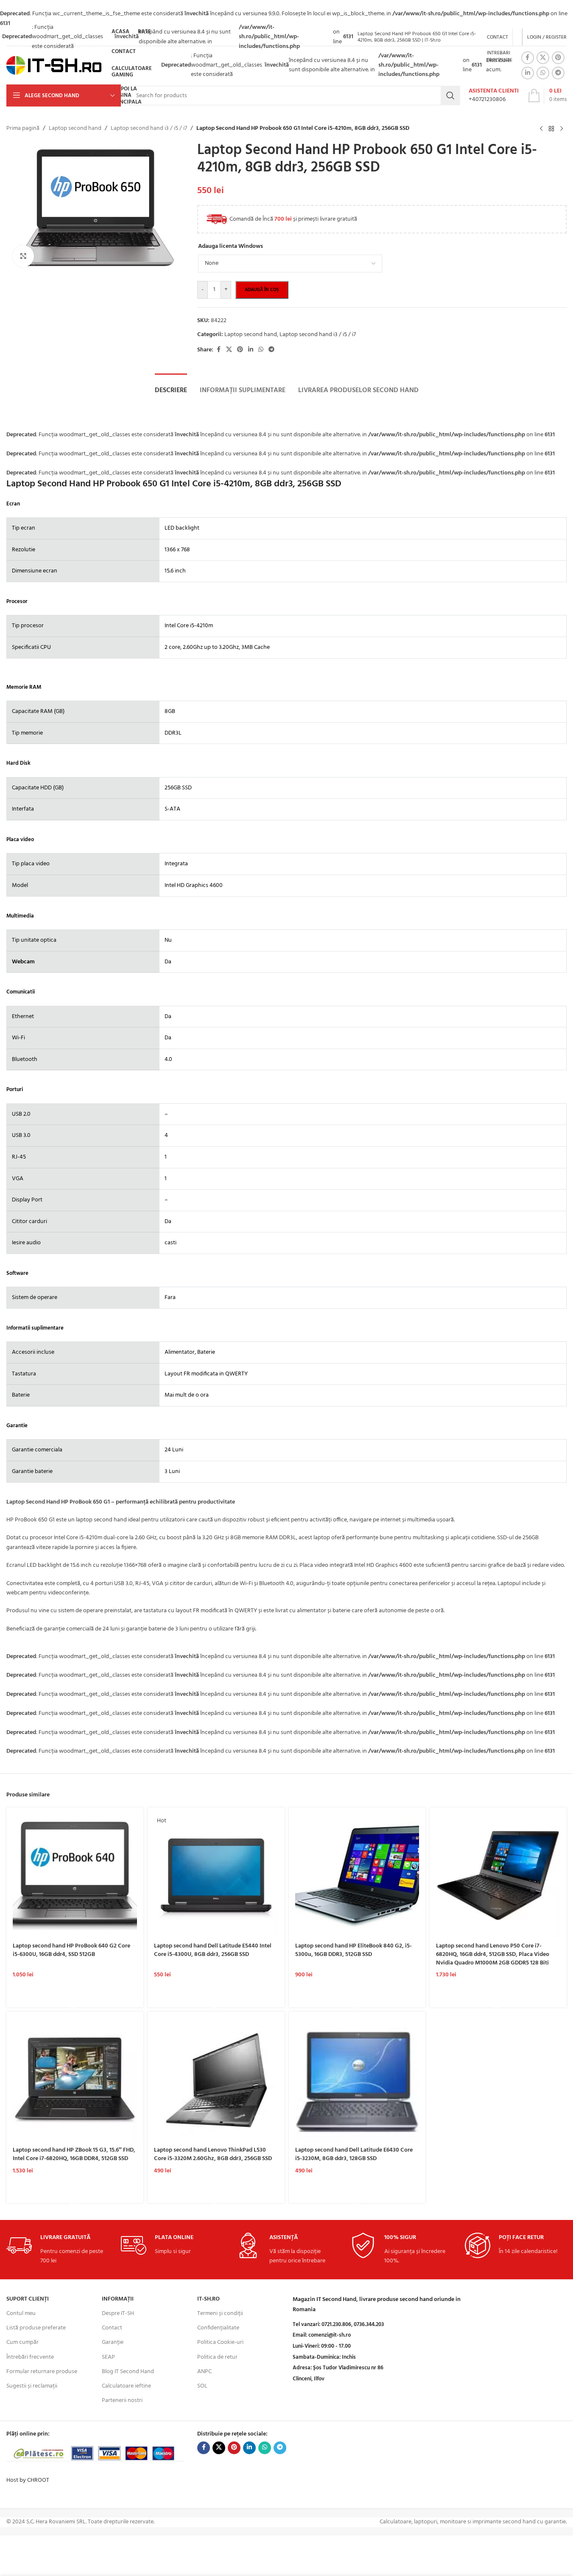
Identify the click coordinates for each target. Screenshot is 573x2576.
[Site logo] (54, 66)
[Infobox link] (494, 95)
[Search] (450, 95)
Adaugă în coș (262, 290)
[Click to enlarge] (23, 256)
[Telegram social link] (558, 73)
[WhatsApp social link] (543, 73)
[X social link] (543, 58)
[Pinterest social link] (558, 58)
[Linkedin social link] (528, 73)
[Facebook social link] (528, 58)
